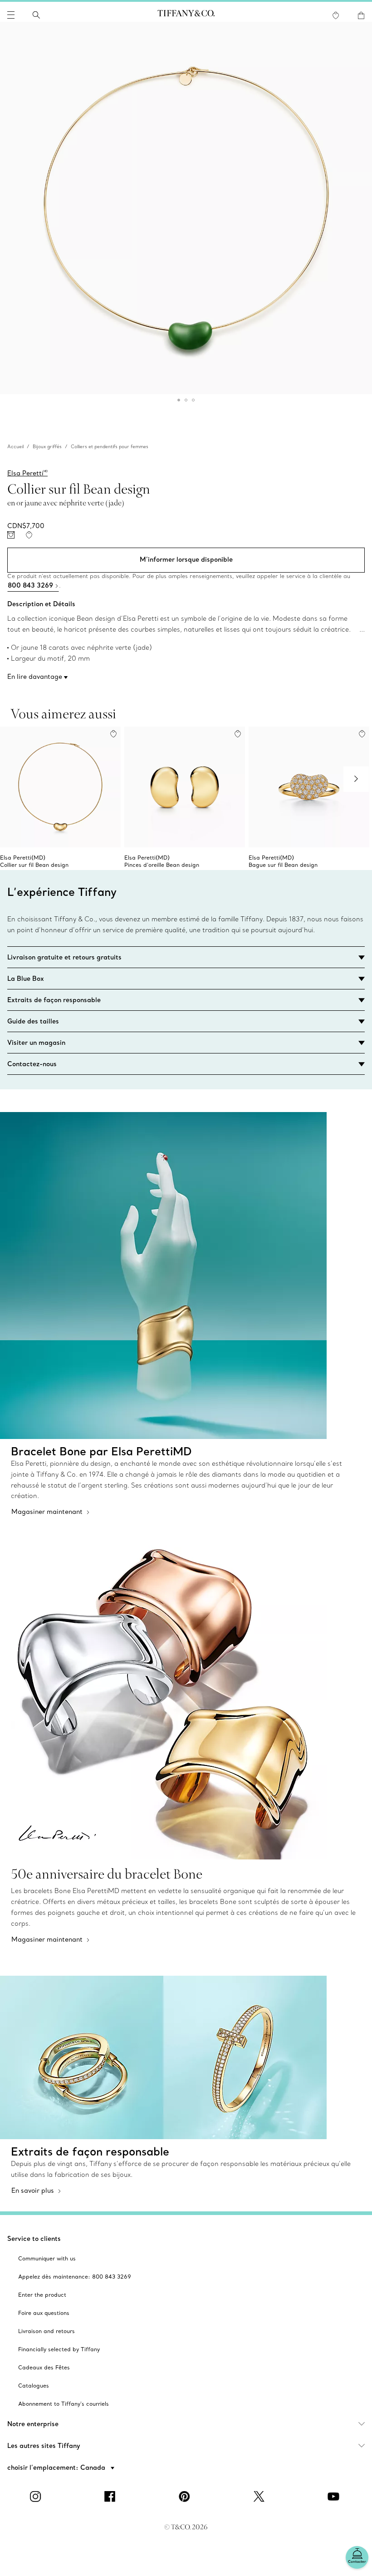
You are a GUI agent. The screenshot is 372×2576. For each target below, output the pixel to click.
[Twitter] (260, 2497)
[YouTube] (335, 2497)
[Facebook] (112, 2497)
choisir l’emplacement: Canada (57, 2467)
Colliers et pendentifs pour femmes (110, 447)
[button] (11, 15)
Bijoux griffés (47, 447)
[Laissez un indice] (11, 535)
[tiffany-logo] (186, 15)
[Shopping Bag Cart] (361, 15)
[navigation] (11, 15)
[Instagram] (37, 2497)
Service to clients (34, 2239)
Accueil (15, 447)
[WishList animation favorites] (336, 15)
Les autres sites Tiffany (44, 2446)
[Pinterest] (186, 2497)
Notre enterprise (33, 2424)
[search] (36, 15)
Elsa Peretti (27, 473)
